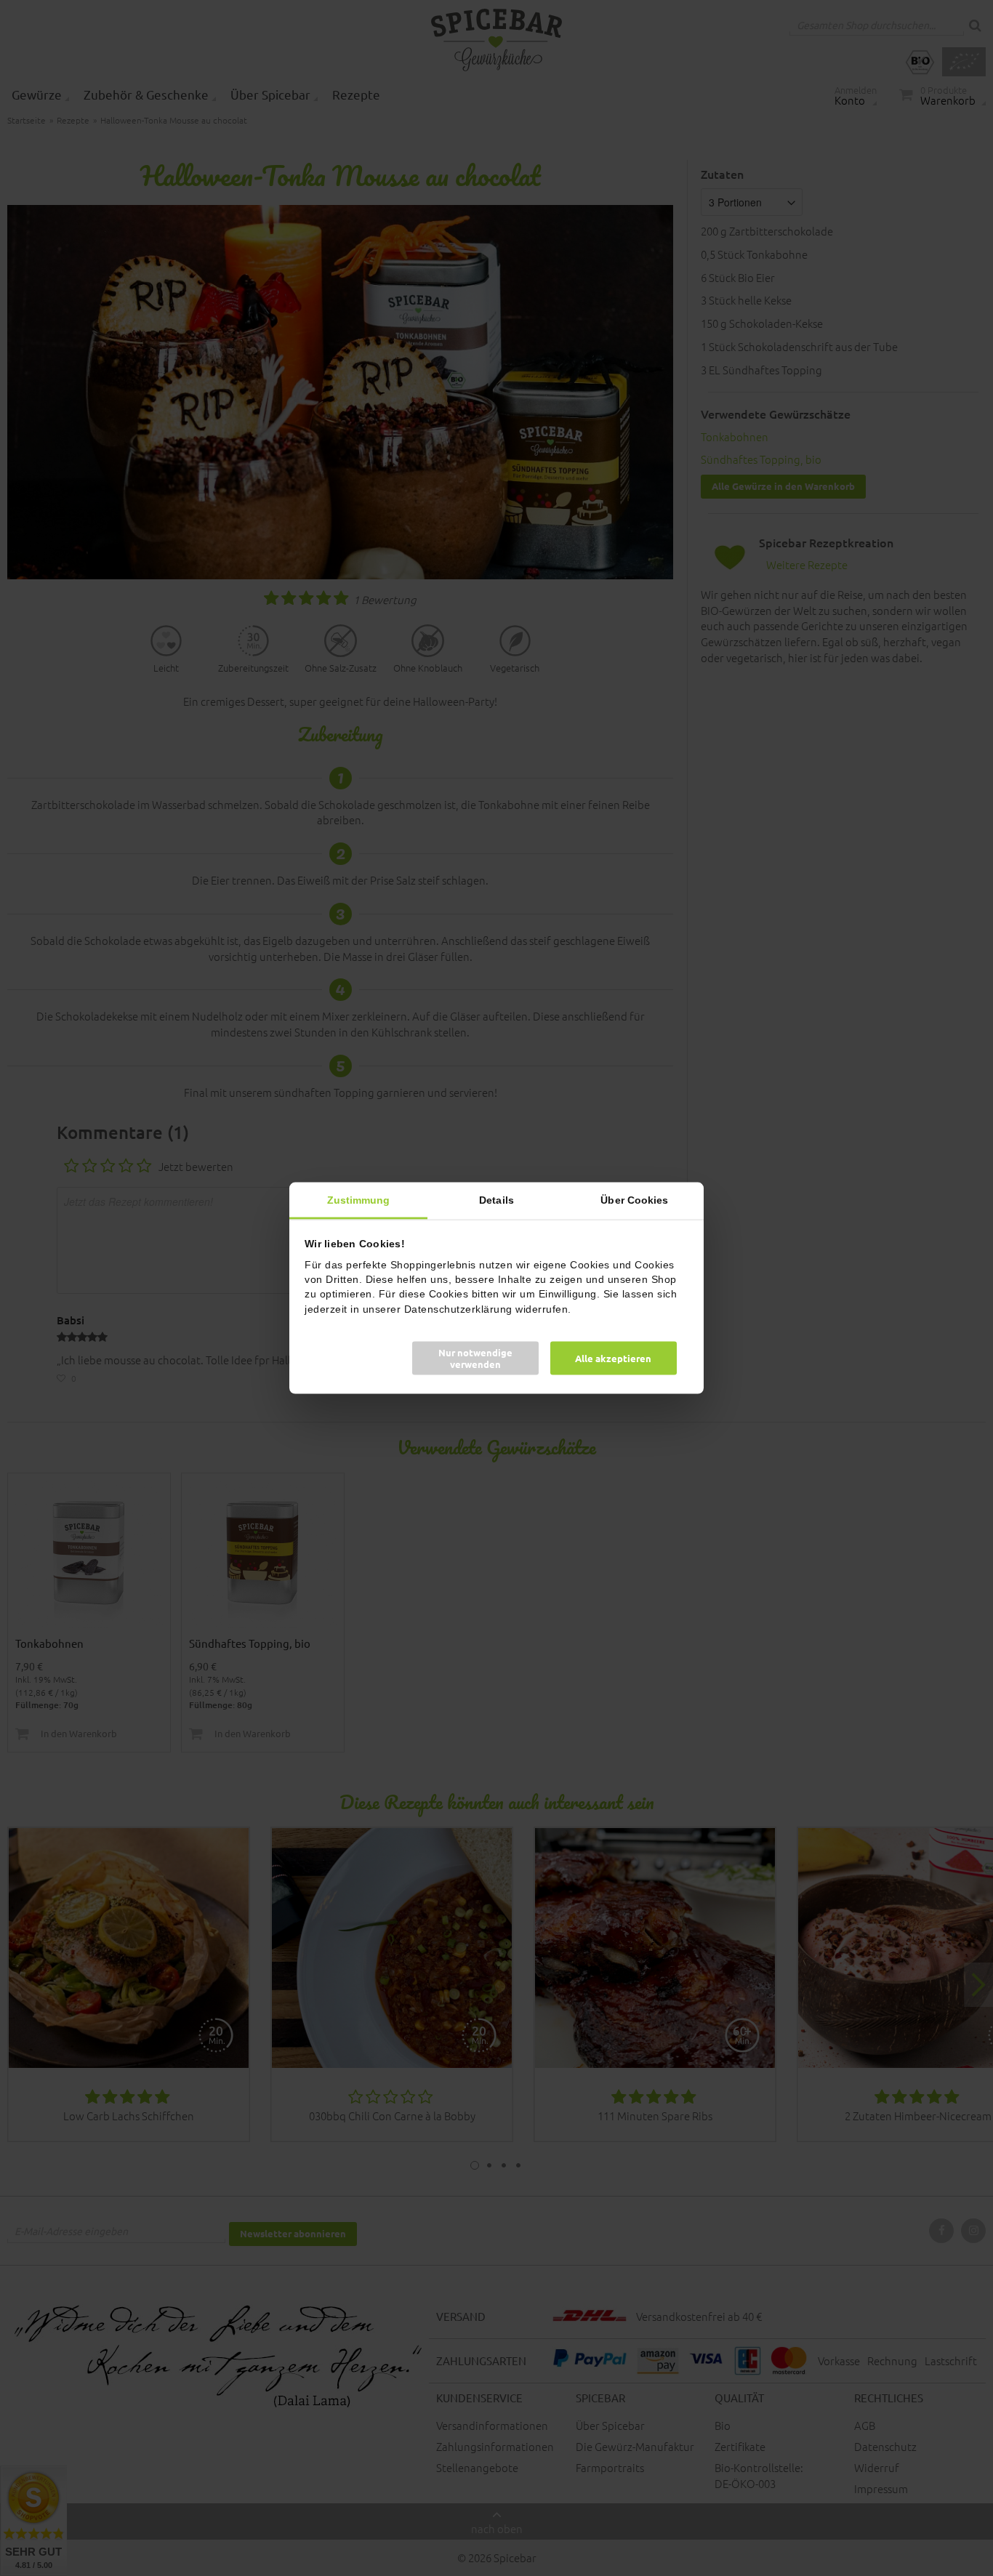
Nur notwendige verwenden (475, 1357)
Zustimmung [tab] (359, 1200)
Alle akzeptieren (613, 1357)
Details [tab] (496, 1200)
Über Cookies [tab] (634, 1200)
